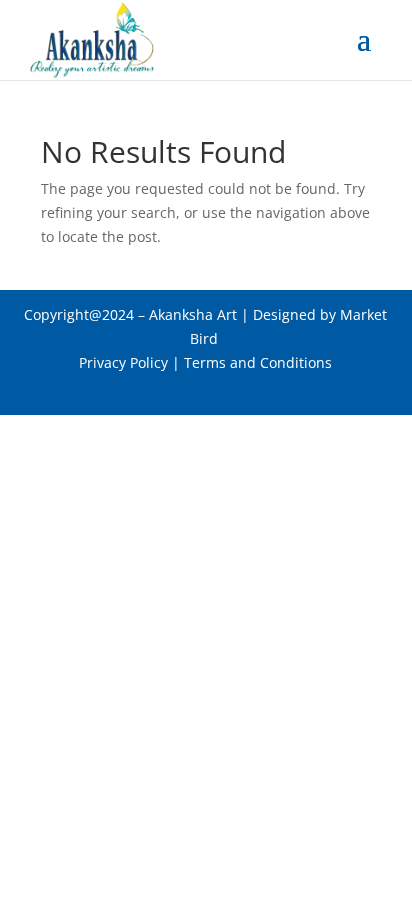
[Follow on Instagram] (246, 391)
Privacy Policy (123, 362)
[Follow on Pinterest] (206, 391)
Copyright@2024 (79, 314)
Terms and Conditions (258, 362)
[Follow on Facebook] (166, 391)
